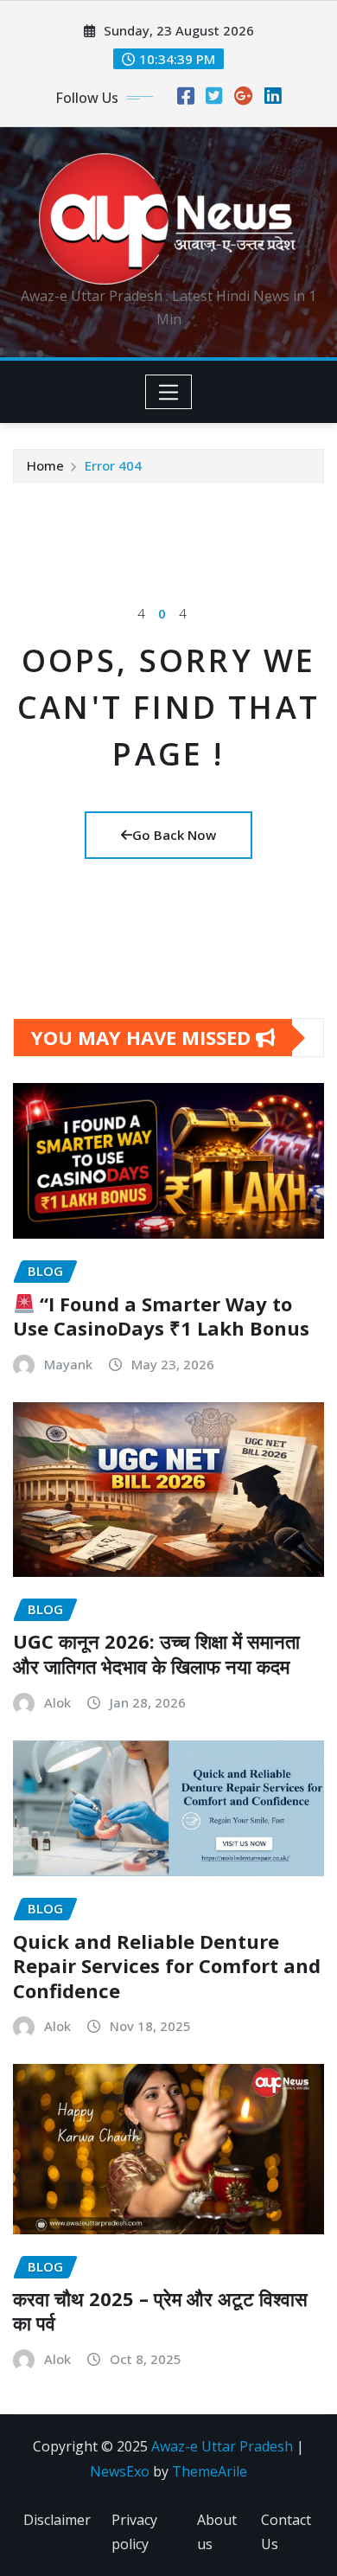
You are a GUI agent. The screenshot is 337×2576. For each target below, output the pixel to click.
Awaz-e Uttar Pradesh (222, 2446)
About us (217, 2532)
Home (45, 465)
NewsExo (120, 2471)
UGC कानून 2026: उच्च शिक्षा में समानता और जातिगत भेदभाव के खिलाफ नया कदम (156, 1653)
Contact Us (286, 2532)
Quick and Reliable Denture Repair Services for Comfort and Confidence (167, 1966)
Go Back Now (174, 835)
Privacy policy (134, 2532)
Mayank (68, 1364)
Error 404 (113, 465)
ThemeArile (210, 2471)
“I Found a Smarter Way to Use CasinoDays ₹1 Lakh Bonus (161, 1316)
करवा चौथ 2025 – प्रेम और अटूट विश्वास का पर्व (160, 2311)
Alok (57, 1702)
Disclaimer (57, 2520)
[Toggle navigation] (169, 392)
